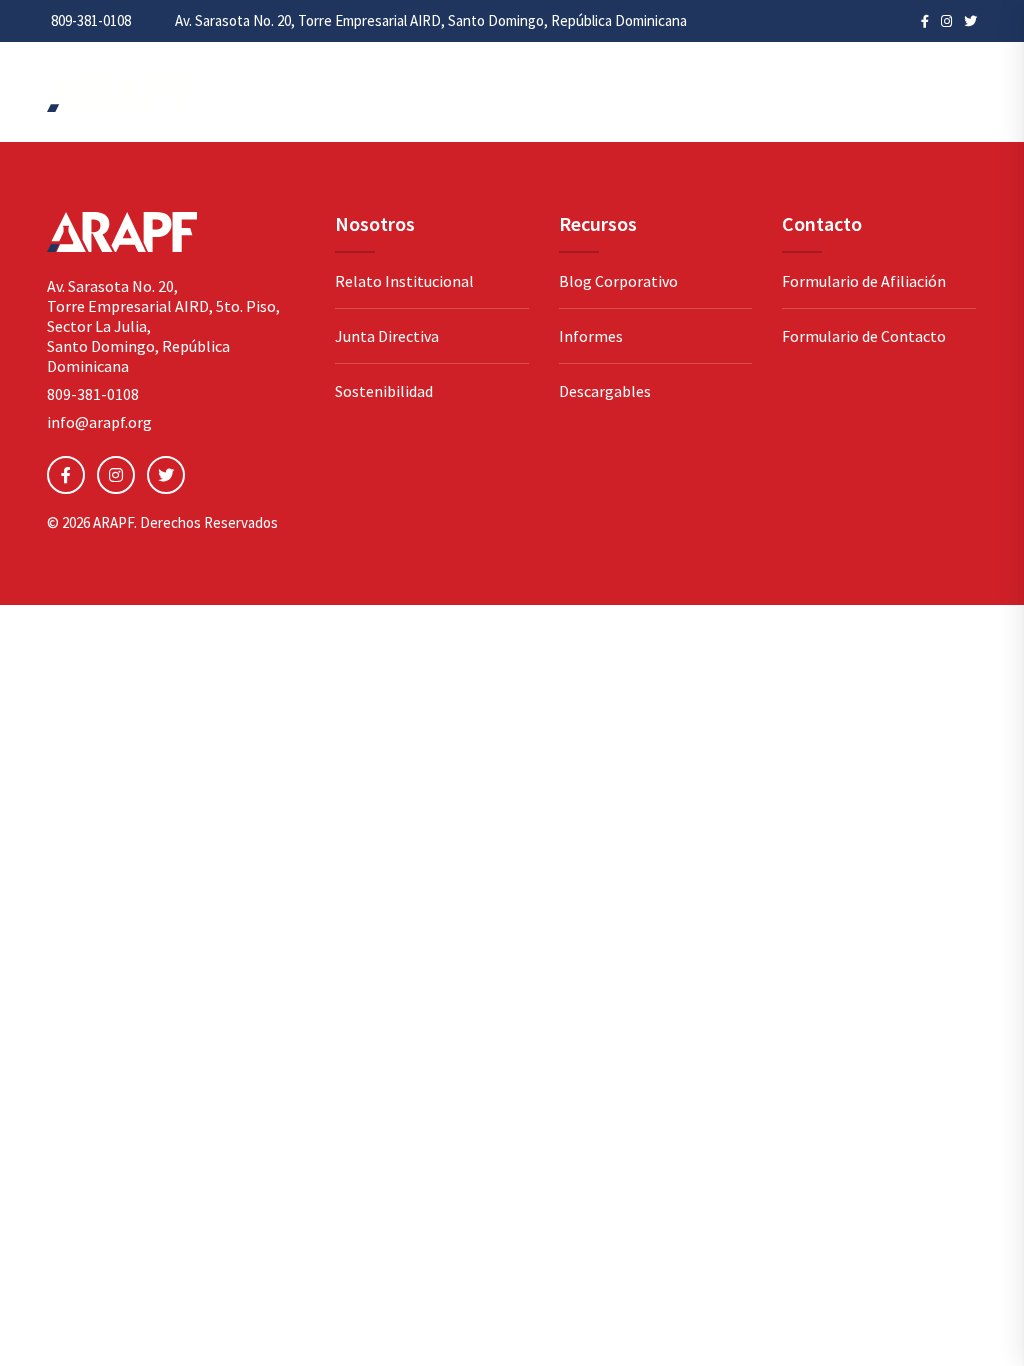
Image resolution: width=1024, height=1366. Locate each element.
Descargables (605, 391)
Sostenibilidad (384, 391)
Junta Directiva (387, 336)
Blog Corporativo (618, 281)
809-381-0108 (91, 20)
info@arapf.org (99, 422)
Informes (591, 336)
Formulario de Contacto (864, 336)
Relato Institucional (404, 281)
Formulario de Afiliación (864, 281)
